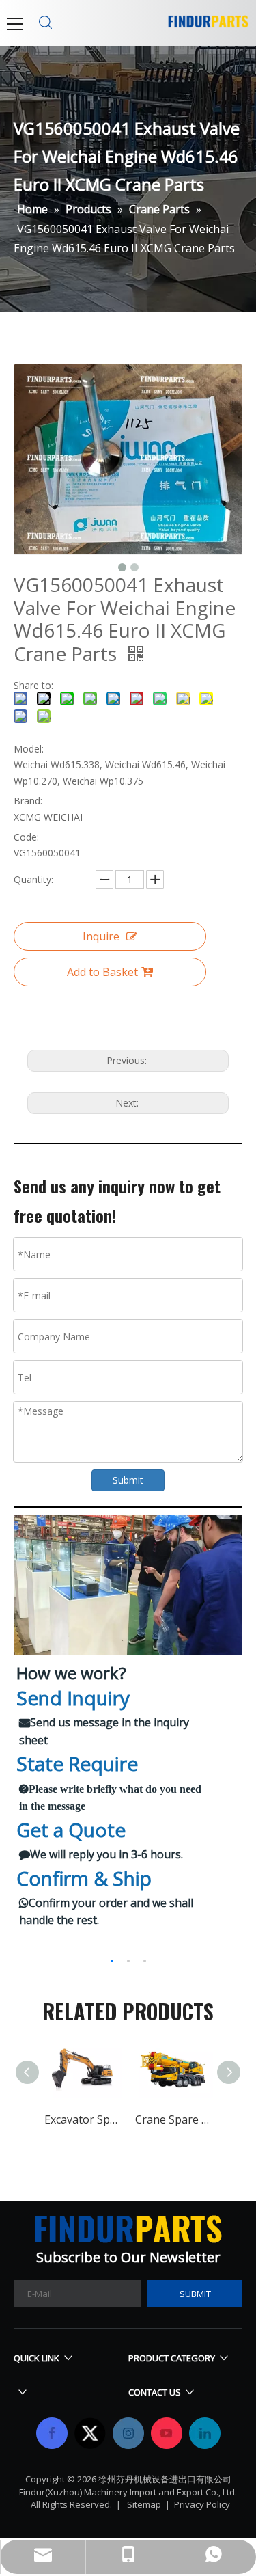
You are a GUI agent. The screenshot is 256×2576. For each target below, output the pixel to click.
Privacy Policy (202, 2504)
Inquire (101, 936)
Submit (128, 1480)
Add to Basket (102, 972)
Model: (29, 749)
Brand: (28, 801)
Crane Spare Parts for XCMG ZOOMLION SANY (174, 2119)
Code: (26, 837)
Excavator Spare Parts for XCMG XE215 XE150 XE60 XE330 (83, 2119)
